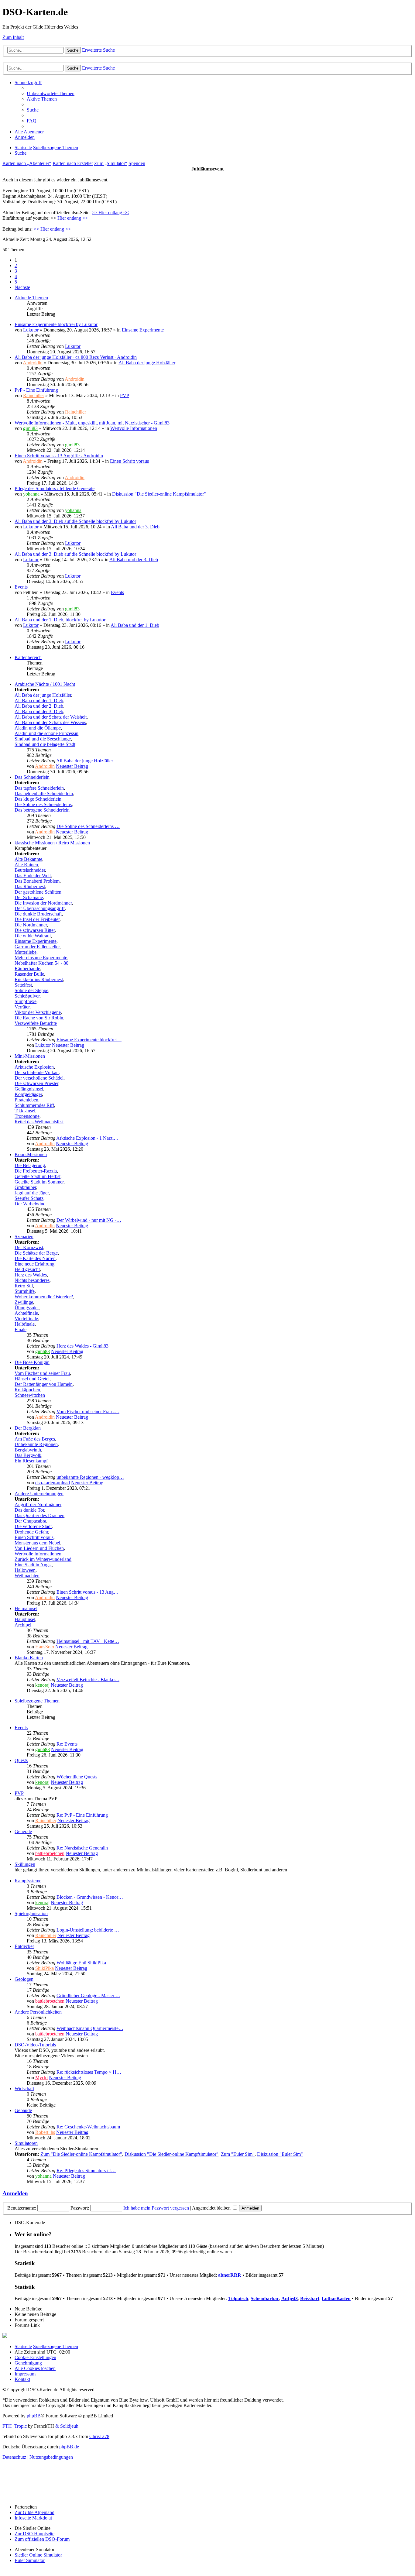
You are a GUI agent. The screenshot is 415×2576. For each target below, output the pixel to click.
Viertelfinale (26, 1319)
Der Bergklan (28, 1428)
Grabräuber (25, 1187)
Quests (21, 1760)
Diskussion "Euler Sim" (280, 2154)
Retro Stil (24, 1286)
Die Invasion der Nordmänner (43, 903)
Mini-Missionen (30, 1056)
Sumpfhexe (26, 1001)
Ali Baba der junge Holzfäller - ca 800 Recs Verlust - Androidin (76, 357)
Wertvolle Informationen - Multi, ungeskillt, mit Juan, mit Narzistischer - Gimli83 (92, 423)
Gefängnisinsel (29, 1089)
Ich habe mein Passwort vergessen (156, 2208)
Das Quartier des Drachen (39, 1515)
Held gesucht (27, 1269)
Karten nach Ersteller (73, 163)
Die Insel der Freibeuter (37, 919)
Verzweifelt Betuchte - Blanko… (88, 1680)
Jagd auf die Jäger (32, 1193)
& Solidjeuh (67, 2426)
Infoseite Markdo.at (33, 2518)
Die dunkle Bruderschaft (38, 914)
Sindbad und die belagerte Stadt (45, 744)
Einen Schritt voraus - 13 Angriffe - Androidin (59, 456)
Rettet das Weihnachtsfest (39, 1122)
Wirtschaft (24, 2088)
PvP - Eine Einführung (36, 390)
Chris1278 (99, 2436)
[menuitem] (51, 93)
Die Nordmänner (31, 925)
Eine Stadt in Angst (33, 1565)
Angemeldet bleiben (212, 2208)
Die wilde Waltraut (33, 936)
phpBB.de (69, 2447)
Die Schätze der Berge (36, 1253)
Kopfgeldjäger (28, 1094)
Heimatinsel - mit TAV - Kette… (88, 1641)
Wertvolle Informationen (134, 428)
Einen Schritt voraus (129, 461)
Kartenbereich (28, 657)
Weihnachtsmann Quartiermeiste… (90, 2028)
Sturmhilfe (25, 1291)
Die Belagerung (30, 1165)
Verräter (22, 1007)
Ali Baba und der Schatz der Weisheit (51, 717)
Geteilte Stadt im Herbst (38, 1176)
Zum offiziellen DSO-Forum (42, 2539)
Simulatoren (26, 2143)
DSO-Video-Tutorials (35, 2045)
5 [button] (16, 282)
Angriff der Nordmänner (38, 1504)
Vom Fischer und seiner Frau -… (88, 1412)
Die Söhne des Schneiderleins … (88, 826)
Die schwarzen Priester (36, 1083)
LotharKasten (336, 2298)
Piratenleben (26, 1100)
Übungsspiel (27, 1308)
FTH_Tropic (15, 2426)
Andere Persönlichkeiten (38, 2012)
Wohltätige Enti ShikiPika (81, 1963)
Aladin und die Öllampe (38, 728)
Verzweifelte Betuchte (36, 1023)
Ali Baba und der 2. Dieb (39, 706)
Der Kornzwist (29, 1247)
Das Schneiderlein (32, 777)
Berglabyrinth (28, 1450)
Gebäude (23, 2110)
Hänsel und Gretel (32, 1379)
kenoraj (42, 1685)
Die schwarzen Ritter (35, 930)
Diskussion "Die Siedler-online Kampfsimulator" (159, 494)
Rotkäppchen (27, 1390)
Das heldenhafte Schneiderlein (44, 793)
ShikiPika (45, 1968)
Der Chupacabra (30, 1521)
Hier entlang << (73, 218)
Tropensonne (27, 1116)
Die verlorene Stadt (33, 1526)
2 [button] (16, 265)
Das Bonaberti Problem (37, 881)
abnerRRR (230, 2275)
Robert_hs (45, 2132)
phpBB (34, 2416)
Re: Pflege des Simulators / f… (86, 2171)
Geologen (24, 1979)
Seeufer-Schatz (29, 1198)
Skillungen (25, 1864)
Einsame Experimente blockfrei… (89, 1040)
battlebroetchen (50, 1853)
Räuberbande (27, 969)
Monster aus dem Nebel (37, 1543)
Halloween (25, 1570)
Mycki (41, 2078)
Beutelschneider (30, 870)
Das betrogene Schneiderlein (42, 810)
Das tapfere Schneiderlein (39, 788)
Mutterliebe (26, 952)
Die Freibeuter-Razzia (36, 1171)
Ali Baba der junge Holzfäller (147, 363)
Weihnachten (27, 1576)
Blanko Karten (29, 1658)
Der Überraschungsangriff (40, 908)
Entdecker (24, 1946)
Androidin (33, 363)
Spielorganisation (31, 1913)
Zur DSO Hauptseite (34, 2534)
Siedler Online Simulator (38, 2555)
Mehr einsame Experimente (41, 958)
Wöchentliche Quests (77, 1777)
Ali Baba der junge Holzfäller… (87, 761)
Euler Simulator (30, 2560)
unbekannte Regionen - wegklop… (90, 1477)
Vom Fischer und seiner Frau (42, 1373)
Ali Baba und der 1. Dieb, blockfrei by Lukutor (60, 620)
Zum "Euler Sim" (238, 2154)
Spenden (137, 163)
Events (21, 587)
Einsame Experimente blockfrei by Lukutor (56, 324)
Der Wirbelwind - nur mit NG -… (89, 1220)
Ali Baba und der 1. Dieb (135, 625)
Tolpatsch (238, 2298)
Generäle (23, 1831)
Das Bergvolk (28, 1455)
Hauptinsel (25, 1619)
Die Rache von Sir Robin (39, 1018)
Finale (21, 1329)
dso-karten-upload (53, 1483)
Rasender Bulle (29, 974)
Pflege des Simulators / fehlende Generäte (55, 488)
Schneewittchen (30, 1395)
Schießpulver (27, 996)
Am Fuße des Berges (35, 1439)
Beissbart (310, 2298)
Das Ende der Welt (33, 876)
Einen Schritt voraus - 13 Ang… (87, 1592)
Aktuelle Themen (31, 298)
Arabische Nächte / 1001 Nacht (45, 684)
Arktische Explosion (34, 1067)
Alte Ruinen (26, 865)
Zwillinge (24, 1302)
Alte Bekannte (28, 859)
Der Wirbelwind (30, 1204)
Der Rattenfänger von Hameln (44, 1384)
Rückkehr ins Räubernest (39, 979)
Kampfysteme (28, 1881)
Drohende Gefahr (31, 1532)
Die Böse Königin (32, 1362)
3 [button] (16, 271)
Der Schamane (29, 897)
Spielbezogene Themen (37, 1701)
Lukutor (31, 330)
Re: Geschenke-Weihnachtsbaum (88, 2127)
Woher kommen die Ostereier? (44, 1297)
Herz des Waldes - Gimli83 (82, 1346)
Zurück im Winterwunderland (43, 1559)
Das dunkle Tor (29, 1510)
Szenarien (24, 1236)
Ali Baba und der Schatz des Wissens (50, 722)
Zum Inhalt (13, 37)
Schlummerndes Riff (34, 1105)
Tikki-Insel (25, 1111)
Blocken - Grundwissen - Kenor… (90, 1897)
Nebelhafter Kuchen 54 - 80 (41, 963)
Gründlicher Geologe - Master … (88, 1996)
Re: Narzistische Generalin (82, 1848)
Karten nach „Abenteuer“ (27, 163)
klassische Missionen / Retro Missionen (52, 843)
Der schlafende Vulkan (37, 1072)
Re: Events (67, 1744)
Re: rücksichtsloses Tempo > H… (89, 2072)
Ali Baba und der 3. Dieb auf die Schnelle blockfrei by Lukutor (75, 521)
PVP (125, 395)
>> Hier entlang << (110, 213)
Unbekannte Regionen (36, 1444)
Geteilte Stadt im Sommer (39, 1182)
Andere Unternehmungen (39, 1494)
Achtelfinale (26, 1313)
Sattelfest (23, 985)
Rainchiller (34, 395)
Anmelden (15, 2193)
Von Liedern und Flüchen (39, 1548)
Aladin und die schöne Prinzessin (46, 733)
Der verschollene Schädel (39, 1078)
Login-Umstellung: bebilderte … (88, 1930)
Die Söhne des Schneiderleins (43, 804)
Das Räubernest (30, 886)
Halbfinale (25, 1324)
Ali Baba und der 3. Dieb (135, 527)
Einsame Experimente (143, 330)
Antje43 (290, 2298)
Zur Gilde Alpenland (34, 2512)
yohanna (31, 494)
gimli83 (30, 428)
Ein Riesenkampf (31, 1461)
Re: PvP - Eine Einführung (82, 1815)
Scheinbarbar (265, 2298)
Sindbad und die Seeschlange (43, 739)
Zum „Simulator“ (111, 163)
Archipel (23, 1625)
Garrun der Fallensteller (37, 947)
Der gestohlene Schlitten (38, 892)
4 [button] (16, 276)
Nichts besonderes (32, 1280)
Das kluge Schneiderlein (38, 799)
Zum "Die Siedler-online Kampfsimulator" (81, 2154)
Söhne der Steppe (31, 990)
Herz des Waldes (31, 1275)
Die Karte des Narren (35, 1258)
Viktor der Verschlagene (38, 1012)
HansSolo (45, 1647)
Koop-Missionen (31, 1154)
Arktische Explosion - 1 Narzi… (87, 1138)
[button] (22, 287)
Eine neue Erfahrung (34, 1264)
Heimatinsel (26, 1608)
